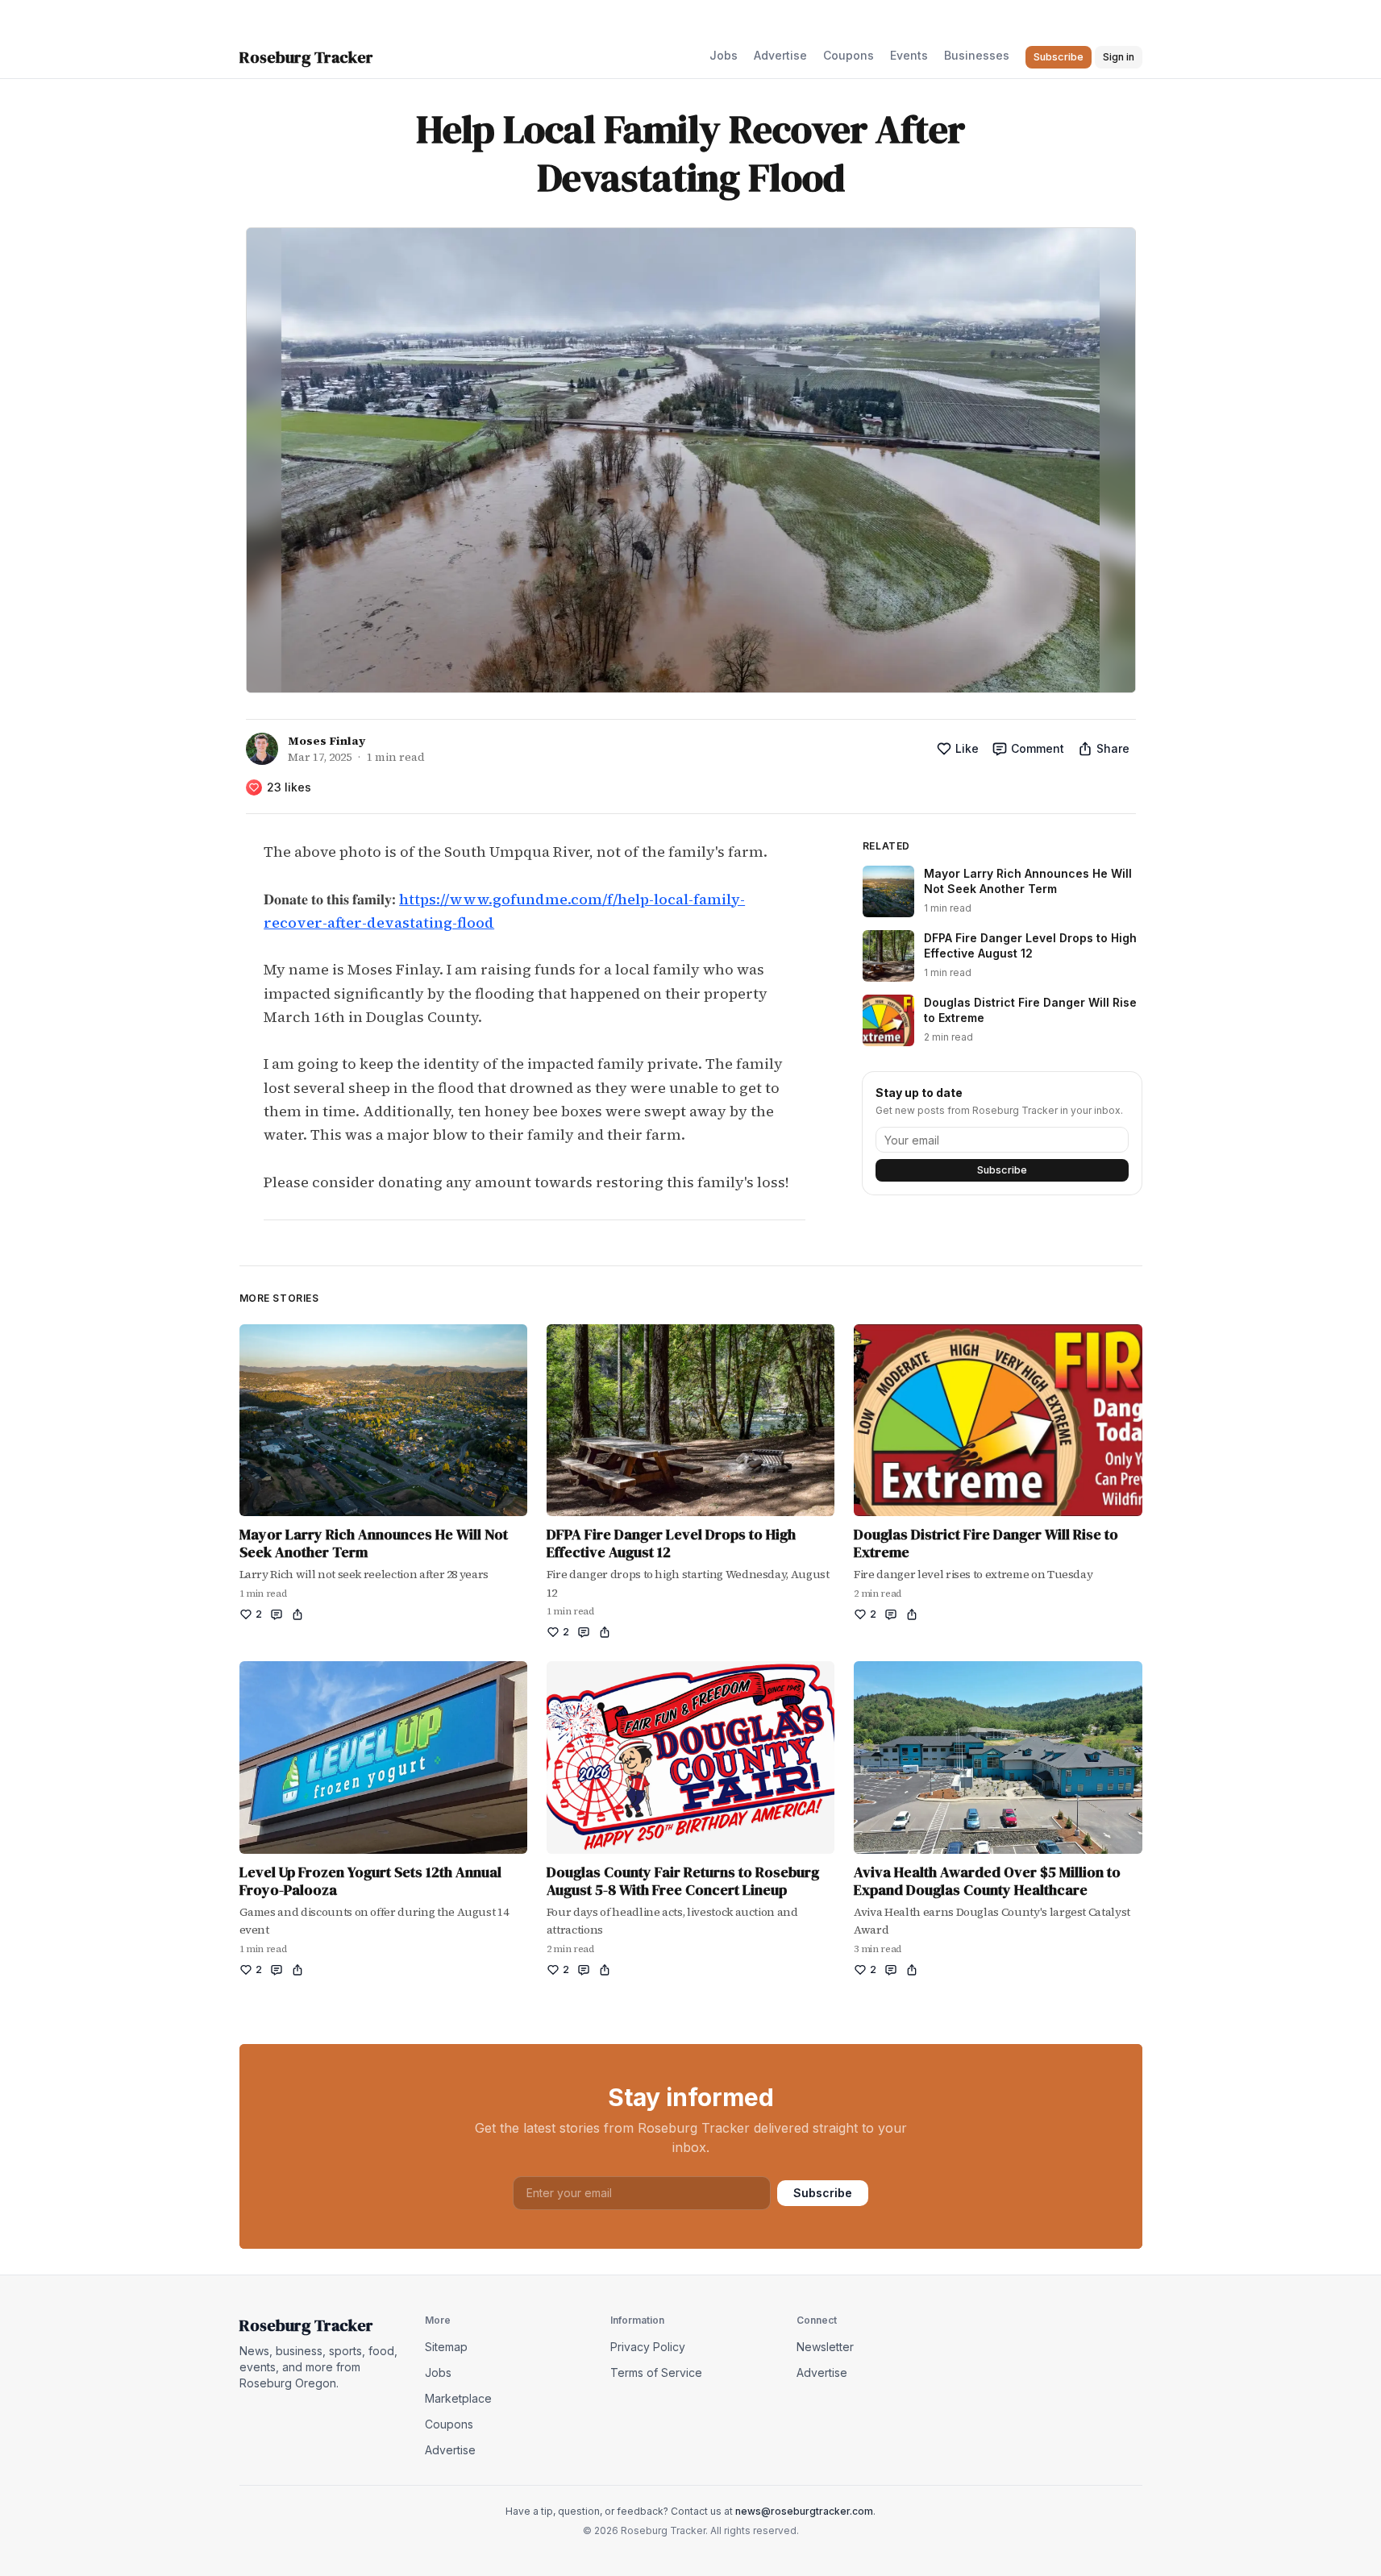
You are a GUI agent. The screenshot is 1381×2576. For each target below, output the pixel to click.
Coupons (849, 55)
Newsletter (825, 2347)
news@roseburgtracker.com (804, 2511)
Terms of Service (656, 2372)
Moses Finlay (327, 741)
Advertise (780, 55)
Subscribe (1002, 1170)
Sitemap (446, 2347)
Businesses (977, 55)
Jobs (724, 55)
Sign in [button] (1119, 57)
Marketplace (458, 2398)
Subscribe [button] (1059, 57)
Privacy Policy (648, 2347)
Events (909, 55)
